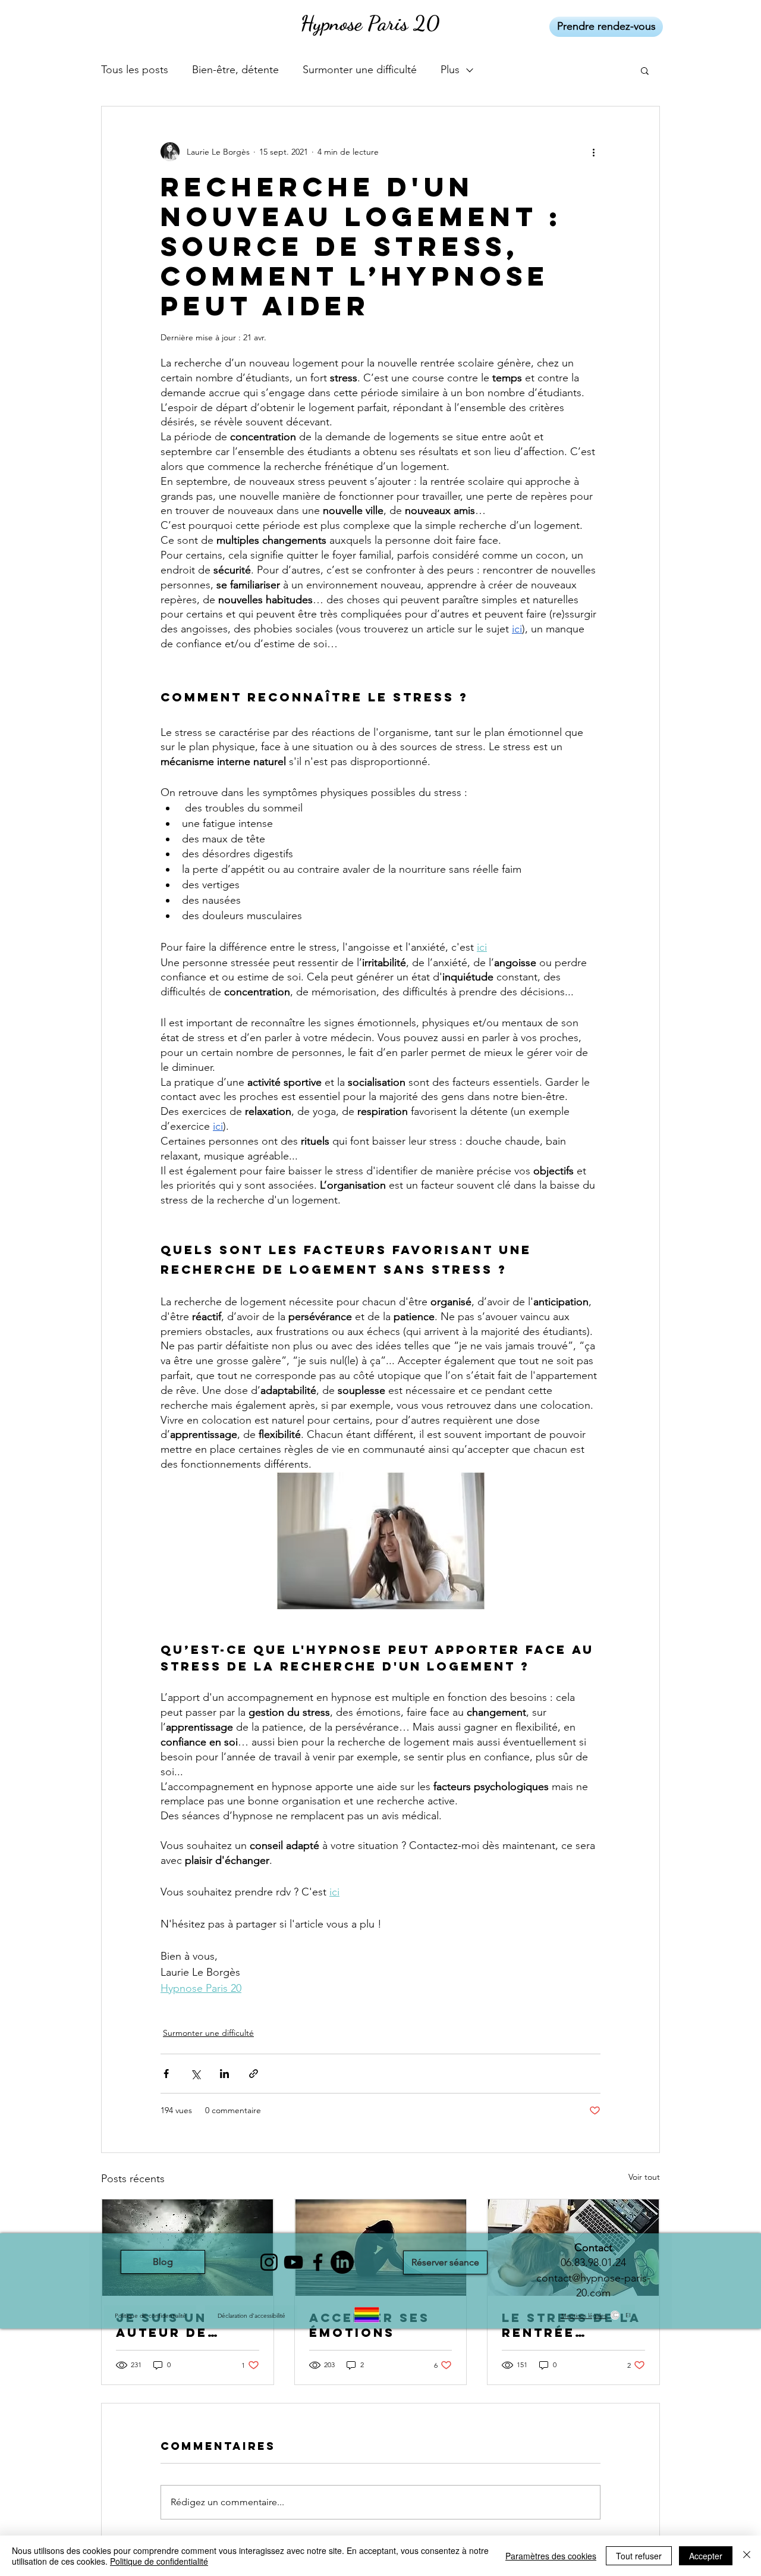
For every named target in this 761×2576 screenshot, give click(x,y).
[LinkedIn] (342, 2262)
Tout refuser (639, 2556)
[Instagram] (269, 2262)
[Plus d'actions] (593, 152)
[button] (645, 70)
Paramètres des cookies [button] (551, 2556)
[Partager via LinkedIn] (224, 2074)
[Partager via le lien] (254, 2074)
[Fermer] (747, 2556)
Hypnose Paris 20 (370, 23)
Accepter (706, 2556)
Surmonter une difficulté (360, 70)
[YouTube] (293, 2262)
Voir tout (644, 2177)
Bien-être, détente (235, 70)
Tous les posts (135, 70)
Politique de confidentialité (159, 2561)
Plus (450, 70)
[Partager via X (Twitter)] (195, 2074)
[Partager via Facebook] (166, 2074)
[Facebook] (318, 2262)
